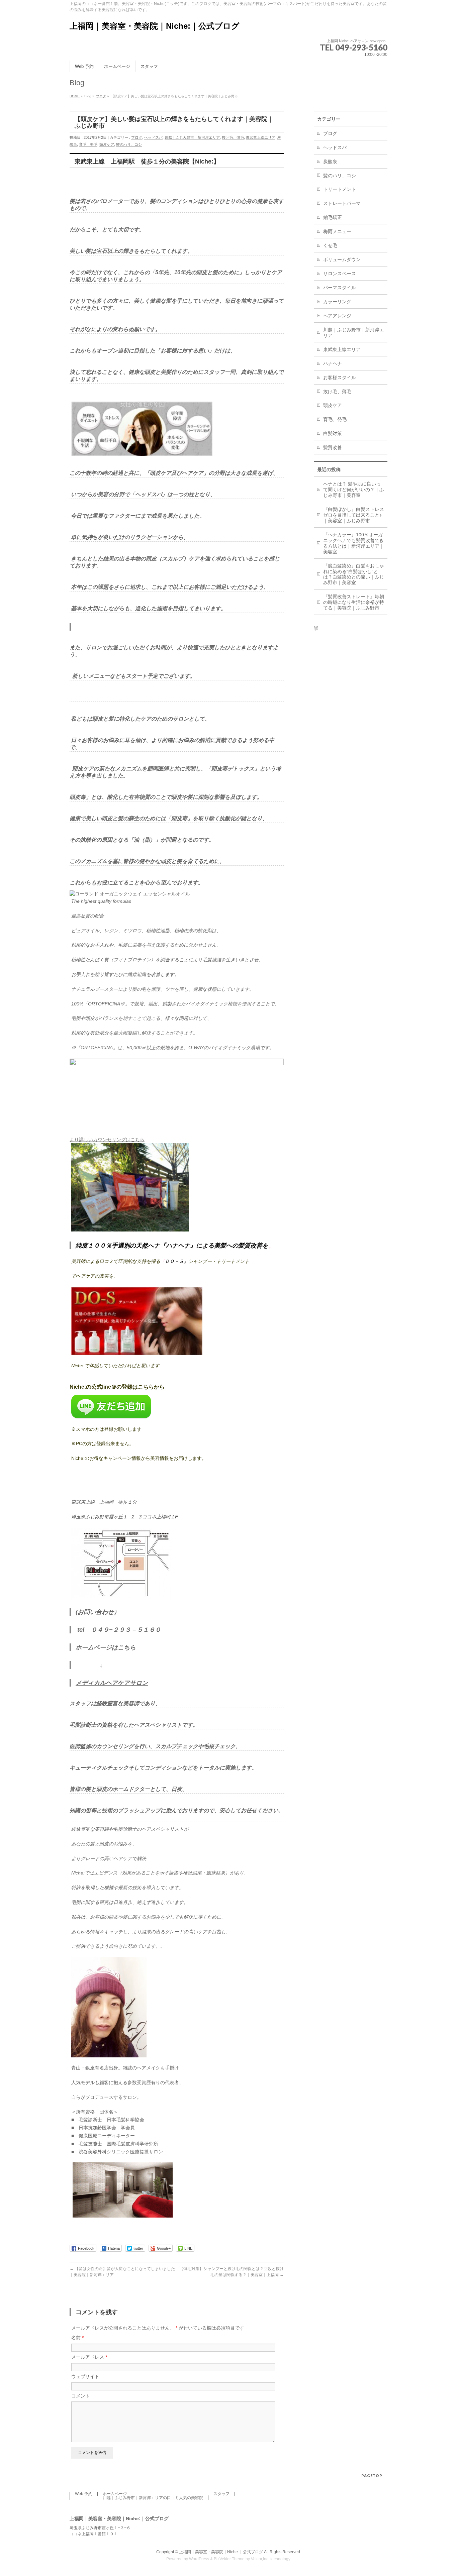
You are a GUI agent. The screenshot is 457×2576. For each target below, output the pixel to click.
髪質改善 (333, 447)
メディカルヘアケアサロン (112, 1683)
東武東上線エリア (261, 137)
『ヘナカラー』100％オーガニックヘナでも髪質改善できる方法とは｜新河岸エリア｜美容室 (354, 543)
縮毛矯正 (333, 217)
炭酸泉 (330, 162)
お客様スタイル (340, 378)
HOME (75, 96)
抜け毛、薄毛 (233, 137)
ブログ (101, 96)
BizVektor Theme (229, 2559)
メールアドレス (89, 2357)
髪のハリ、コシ (129, 144)
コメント (81, 2396)
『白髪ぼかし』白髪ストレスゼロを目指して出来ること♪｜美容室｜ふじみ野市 (354, 515)
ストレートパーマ (342, 203)
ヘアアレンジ (337, 316)
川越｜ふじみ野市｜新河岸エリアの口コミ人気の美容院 (153, 2498)
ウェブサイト (85, 2376)
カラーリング (337, 302)
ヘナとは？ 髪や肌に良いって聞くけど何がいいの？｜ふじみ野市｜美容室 (354, 490)
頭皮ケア (107, 144)
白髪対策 (333, 433)
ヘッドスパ (153, 137)
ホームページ (115, 2494)
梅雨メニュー (337, 231)
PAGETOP (372, 2476)
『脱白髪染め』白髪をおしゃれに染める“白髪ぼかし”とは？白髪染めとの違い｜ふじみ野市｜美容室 (354, 574)
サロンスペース (340, 274)
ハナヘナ (333, 363)
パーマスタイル (340, 288)
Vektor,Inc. (260, 2559)
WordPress (199, 2559)
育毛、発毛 (88, 144)
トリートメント (340, 189)
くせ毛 (330, 245)
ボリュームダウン (342, 259)
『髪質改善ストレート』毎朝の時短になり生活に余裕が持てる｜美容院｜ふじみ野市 (354, 602)
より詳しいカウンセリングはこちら (107, 1140)
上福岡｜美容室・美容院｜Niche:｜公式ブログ (155, 26)
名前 (77, 2338)
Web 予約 (84, 2494)
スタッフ (221, 2494)
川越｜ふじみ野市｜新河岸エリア (192, 137)
